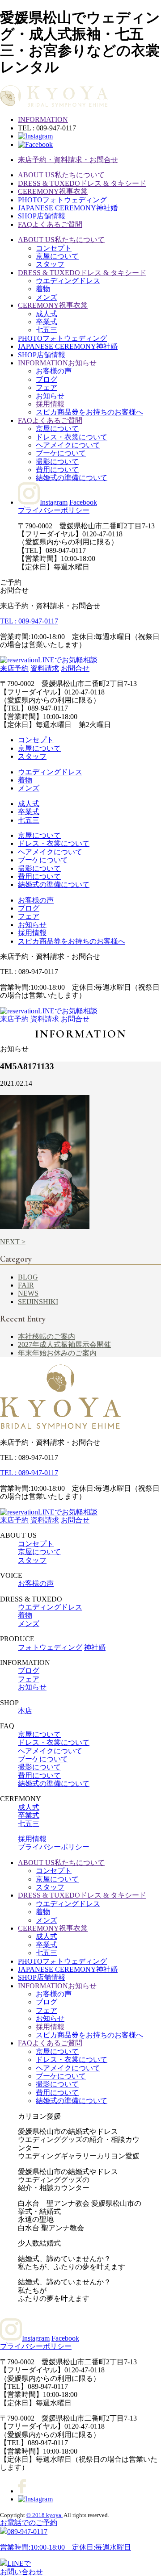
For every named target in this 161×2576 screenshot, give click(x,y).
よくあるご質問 (50, 224)
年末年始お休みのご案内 (57, 1353)
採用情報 (50, 404)
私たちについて (61, 175)
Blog (28, 1277)
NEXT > (13, 1242)
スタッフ (50, 264)
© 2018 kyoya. (44, 2515)
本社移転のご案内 (47, 1336)
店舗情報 (42, 216)
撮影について (57, 462)
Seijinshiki (38, 1302)
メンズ (47, 297)
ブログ (47, 379)
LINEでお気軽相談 (68, 660)
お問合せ (75, 668)
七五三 (47, 330)
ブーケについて (61, 453)
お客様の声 (54, 371)
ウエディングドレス (68, 281)
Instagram (54, 502)
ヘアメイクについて (68, 445)
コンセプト (54, 248)
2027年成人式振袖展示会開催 (64, 1344)
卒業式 (47, 322)
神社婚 (68, 208)
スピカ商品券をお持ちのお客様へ (89, 412)
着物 (43, 289)
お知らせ (57, 363)
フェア (47, 387)
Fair (26, 1285)
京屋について (57, 256)
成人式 (47, 314)
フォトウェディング (62, 200)
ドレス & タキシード (82, 183)
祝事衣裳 (53, 191)
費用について (57, 470)
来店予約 (14, 668)
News (28, 1293)
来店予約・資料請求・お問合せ (68, 160)
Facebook (83, 502)
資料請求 (45, 668)
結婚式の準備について (72, 478)
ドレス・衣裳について (72, 437)
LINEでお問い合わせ (21, 2567)
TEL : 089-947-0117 (29, 621)
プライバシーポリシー (54, 510)
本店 (25, 1711)
